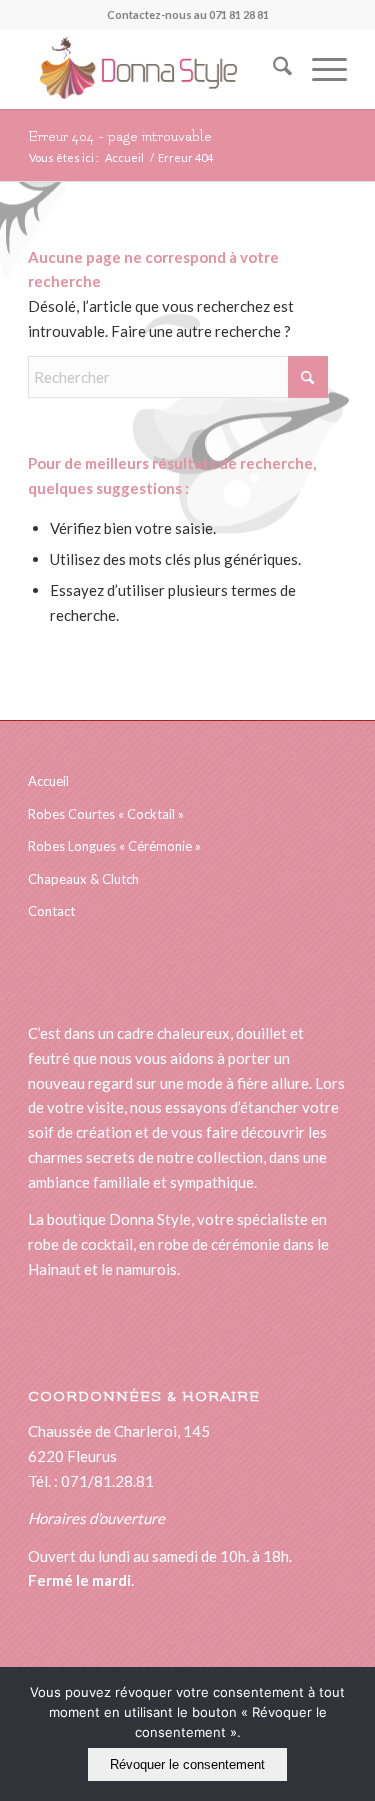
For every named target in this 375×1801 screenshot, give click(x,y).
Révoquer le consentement (187, 1764)
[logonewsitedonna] (155, 69)
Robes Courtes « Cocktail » (106, 814)
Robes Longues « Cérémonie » (114, 846)
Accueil (48, 781)
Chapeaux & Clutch (83, 879)
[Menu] (319, 69)
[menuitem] (272, 69)
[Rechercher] (272, 69)
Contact (51, 911)
